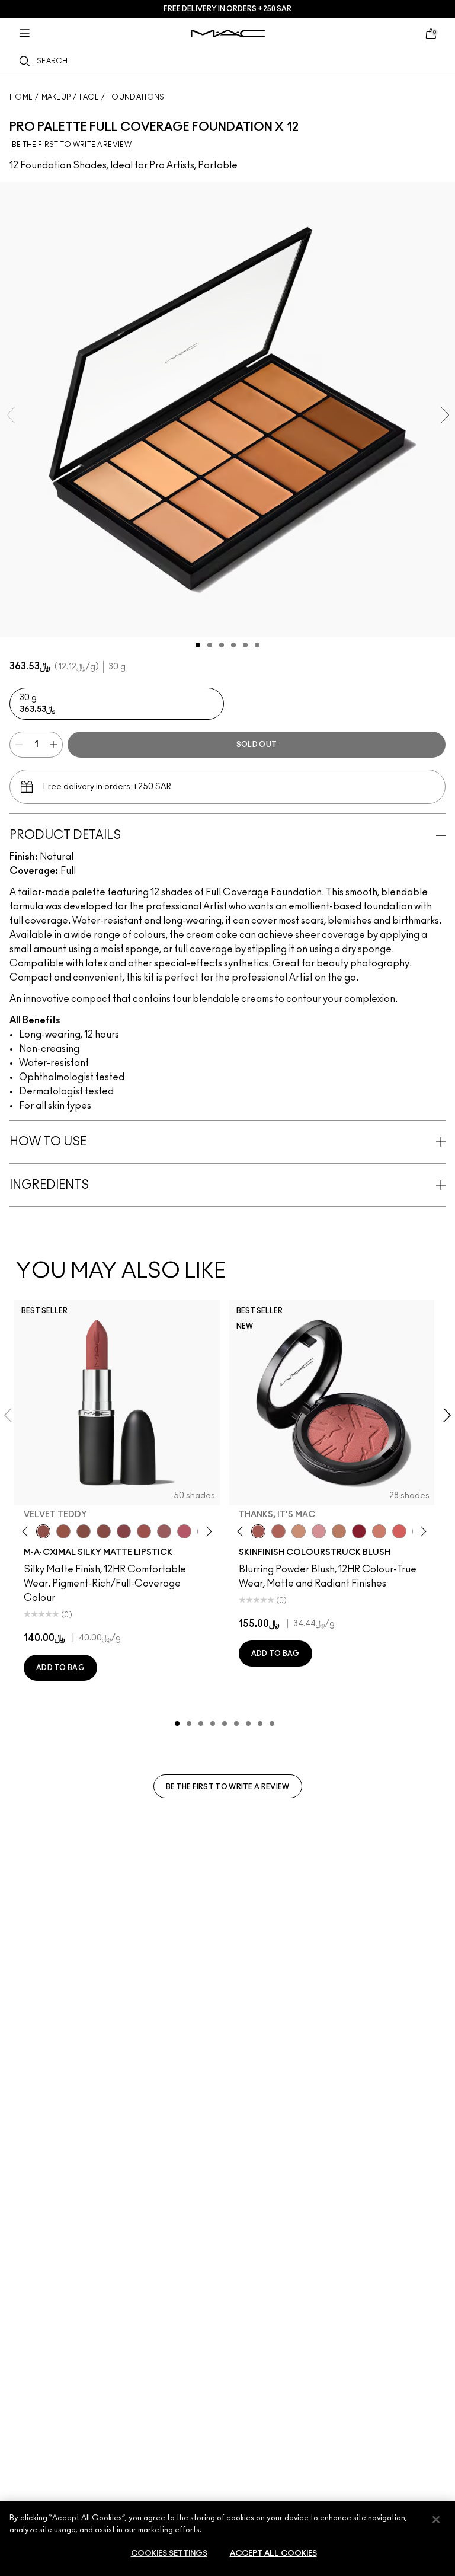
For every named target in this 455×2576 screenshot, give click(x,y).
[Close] (436, 2520)
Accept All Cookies (273, 2554)
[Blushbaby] (319, 1531)
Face (89, 97)
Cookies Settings (169, 2554)
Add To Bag (60, 1668)
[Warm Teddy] (84, 1531)
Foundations (136, 97)
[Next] (206, 1531)
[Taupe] (63, 1531)
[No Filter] (278, 1531)
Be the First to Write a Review (228, 1787)
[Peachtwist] (379, 1531)
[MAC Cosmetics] (228, 33)
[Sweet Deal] (144, 1531)
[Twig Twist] (124, 1531)
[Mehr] (164, 1531)
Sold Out (257, 745)
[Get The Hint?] (184, 1531)
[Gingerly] (339, 1531)
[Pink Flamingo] (399, 1531)
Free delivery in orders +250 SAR (227, 9)
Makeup (56, 97)
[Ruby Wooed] (359, 1531)
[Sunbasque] (299, 1531)
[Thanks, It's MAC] (258, 1531)
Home (21, 97)
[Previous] (28, 1531)
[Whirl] (104, 1531)
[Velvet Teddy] (43, 1531)
